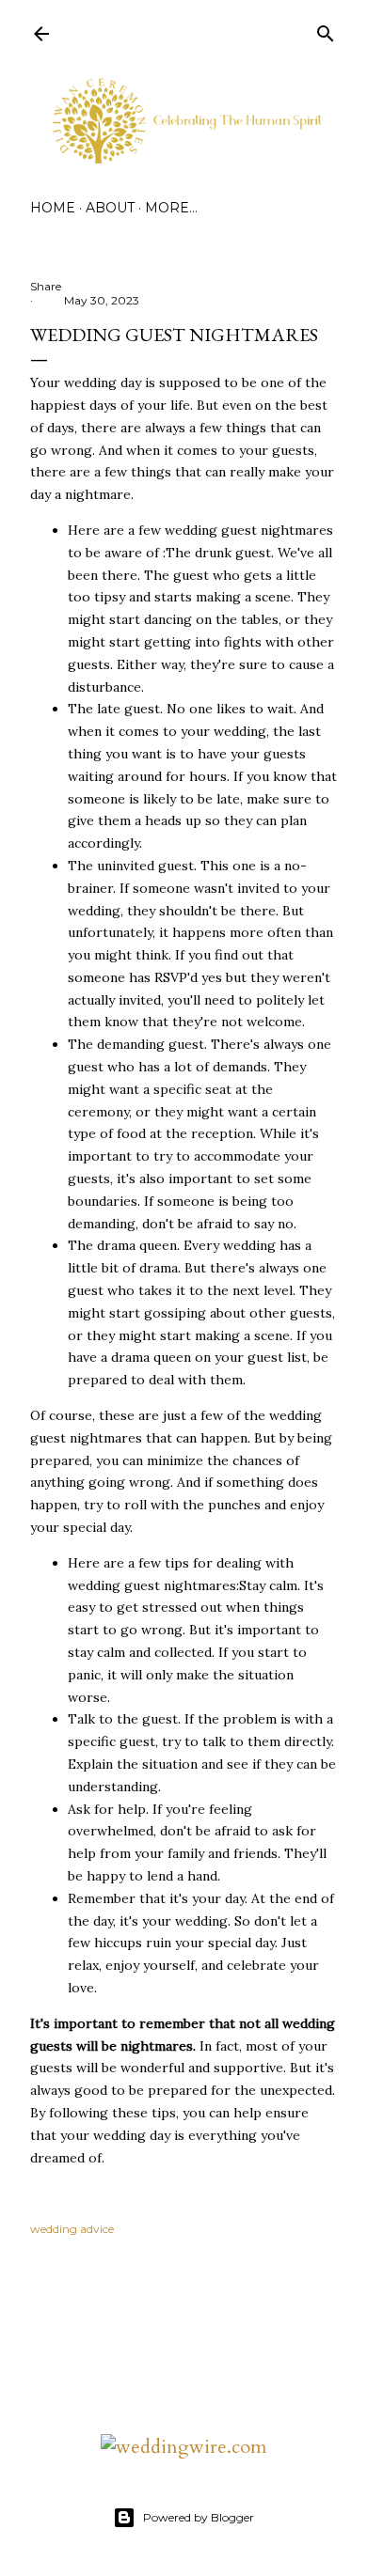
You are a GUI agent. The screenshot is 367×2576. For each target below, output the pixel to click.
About (110, 208)
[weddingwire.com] (184, 2447)
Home (53, 208)
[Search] (326, 30)
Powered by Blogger (199, 2517)
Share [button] (46, 286)
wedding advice (72, 2229)
